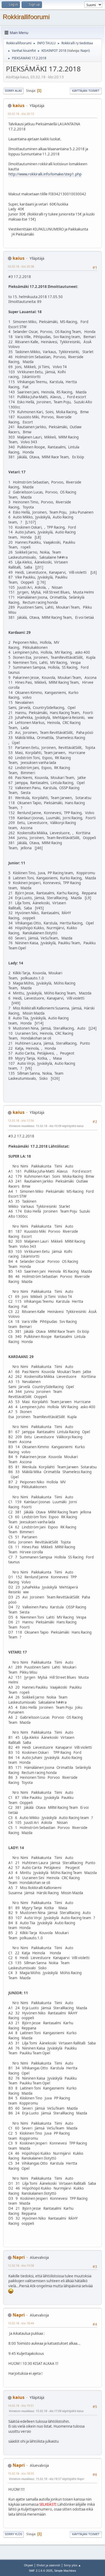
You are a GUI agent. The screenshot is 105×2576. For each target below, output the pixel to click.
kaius (19, 105)
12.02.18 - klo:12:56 (21, 1120)
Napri (85, 51)
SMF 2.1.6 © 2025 (41, 2571)
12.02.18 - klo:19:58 (21, 2265)
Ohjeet (29, 2565)
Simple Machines (65, 2571)
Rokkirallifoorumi (26, 17)
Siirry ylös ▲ (72, 2565)
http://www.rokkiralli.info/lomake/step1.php (45, 174)
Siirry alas (13, 91)
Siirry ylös (13, 2534)
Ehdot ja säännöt (48, 2565)
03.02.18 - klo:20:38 (21, 266)
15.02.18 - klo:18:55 (21, 2473)
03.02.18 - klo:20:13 (21, 114)
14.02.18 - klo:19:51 (21, 2405)
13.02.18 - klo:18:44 (21, 2323)
